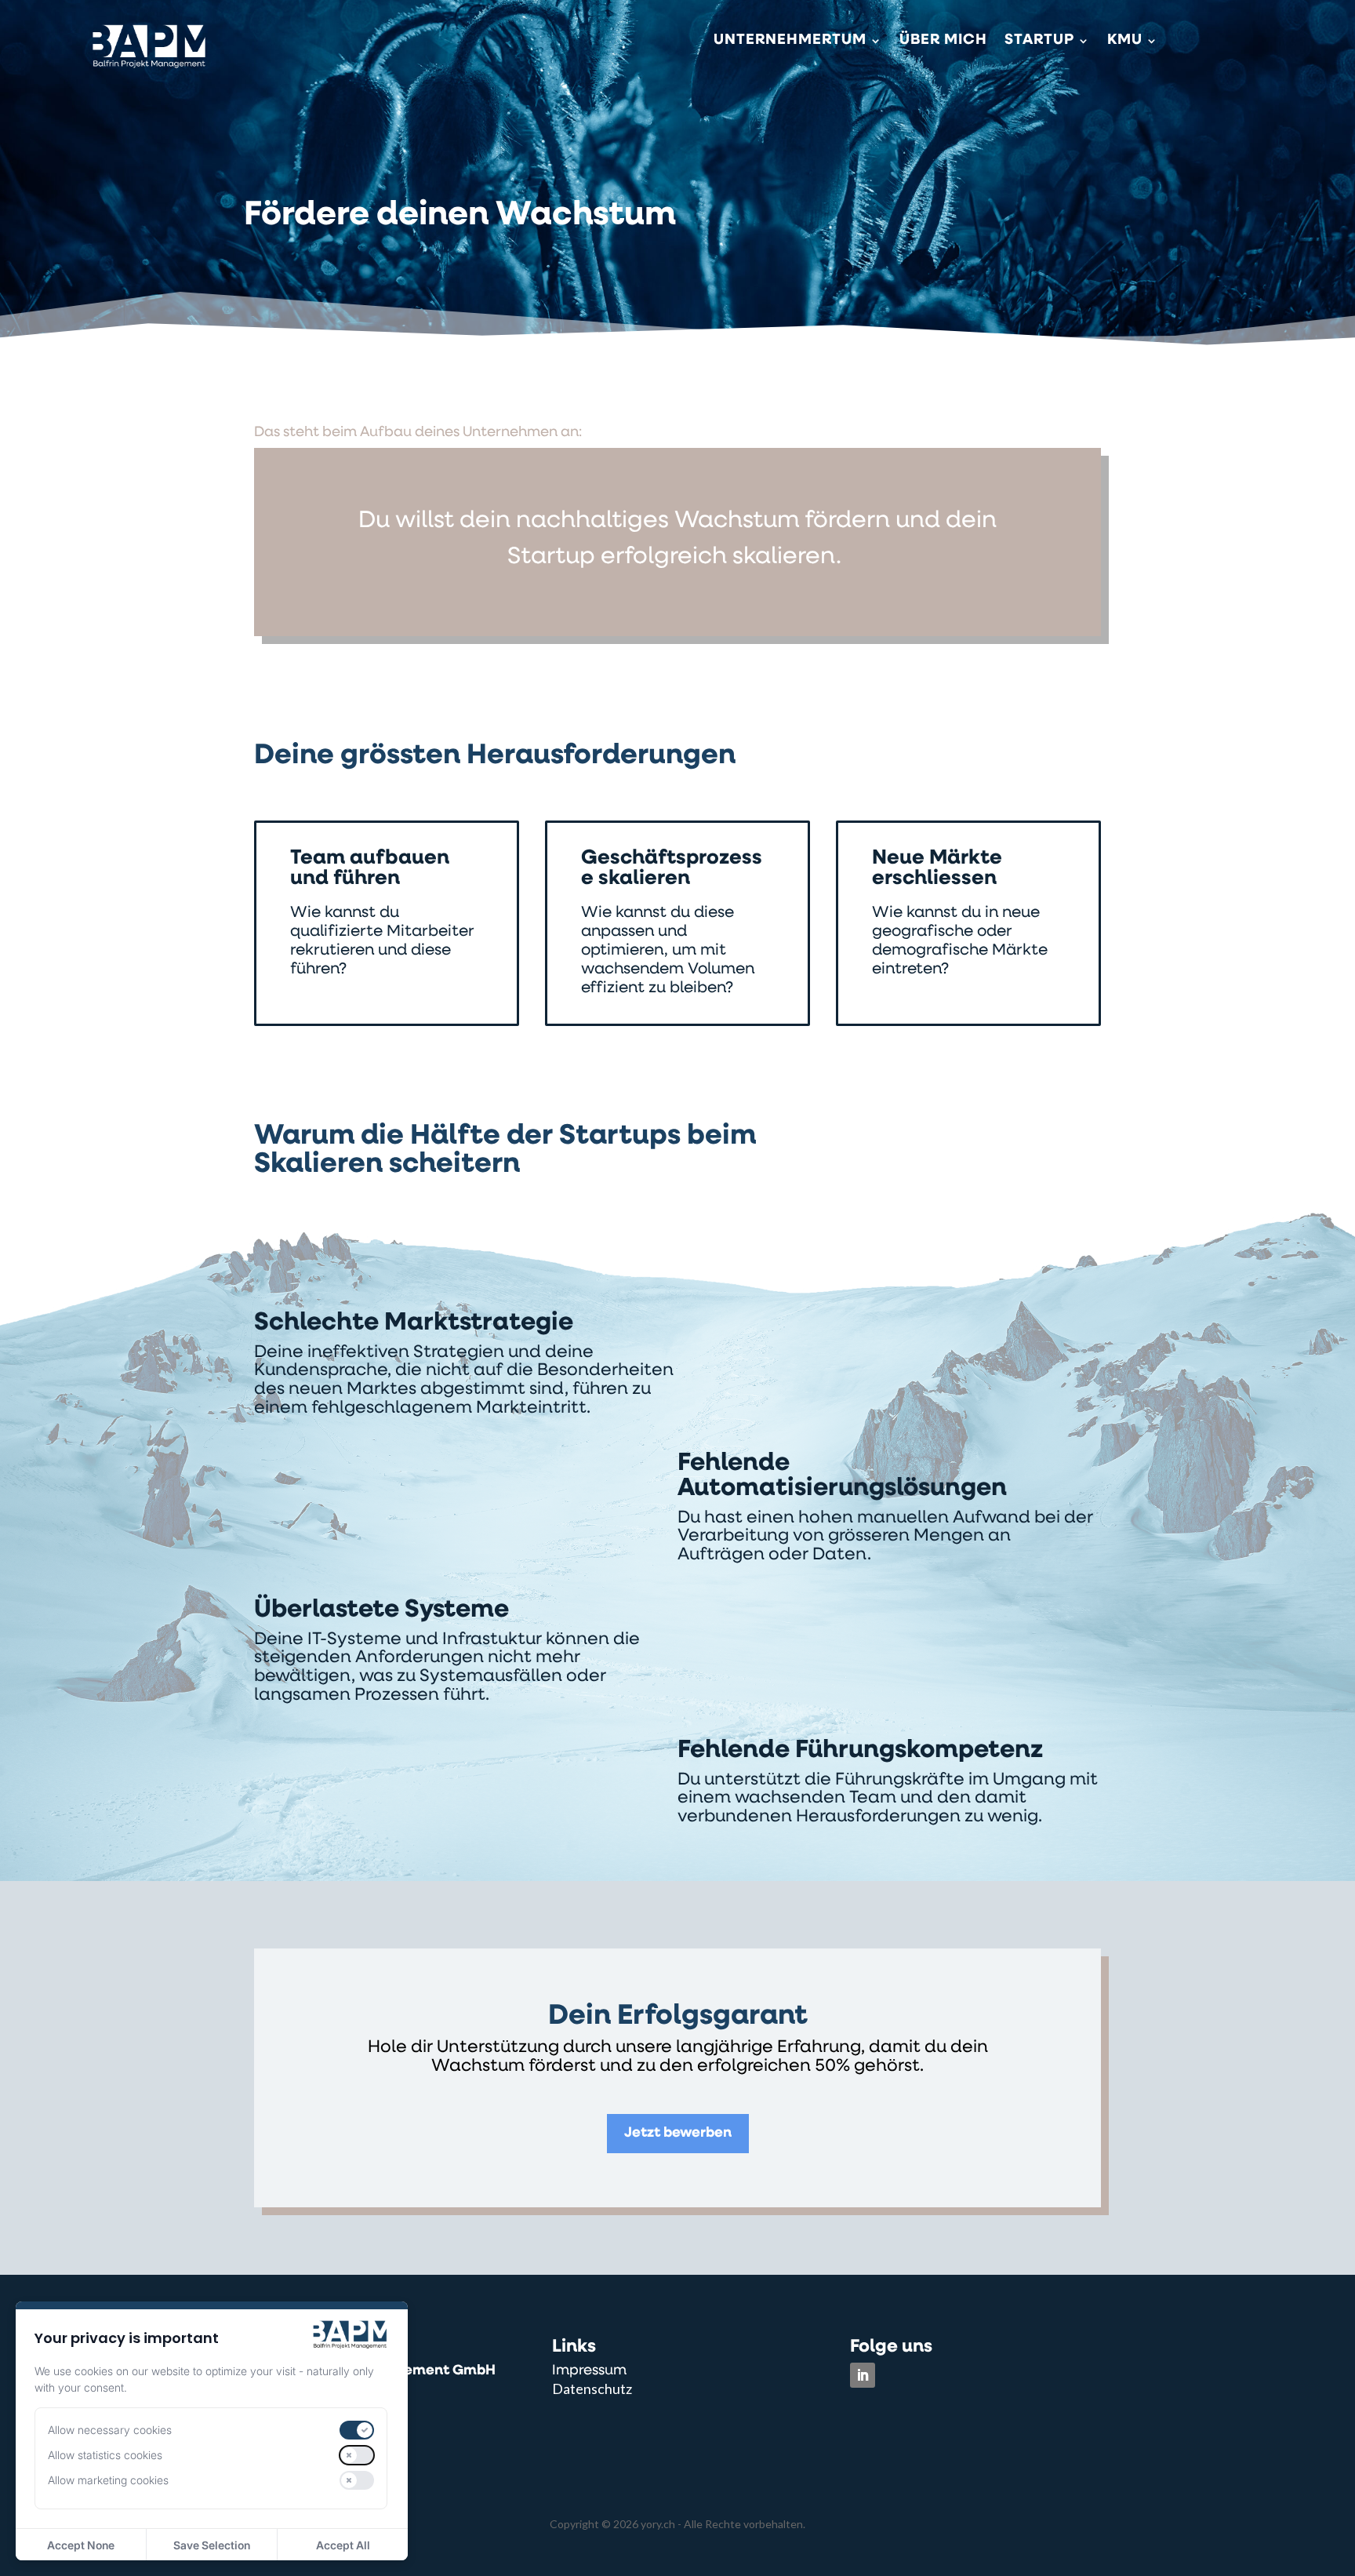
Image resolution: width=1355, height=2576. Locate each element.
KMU (1125, 42)
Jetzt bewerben (678, 2134)
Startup (1039, 42)
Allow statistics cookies (105, 2455)
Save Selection (212, 2545)
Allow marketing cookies (108, 2480)
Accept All (343, 2545)
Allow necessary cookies (110, 2430)
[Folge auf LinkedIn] (863, 2375)
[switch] (357, 2430)
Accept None (81, 2545)
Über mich (943, 42)
